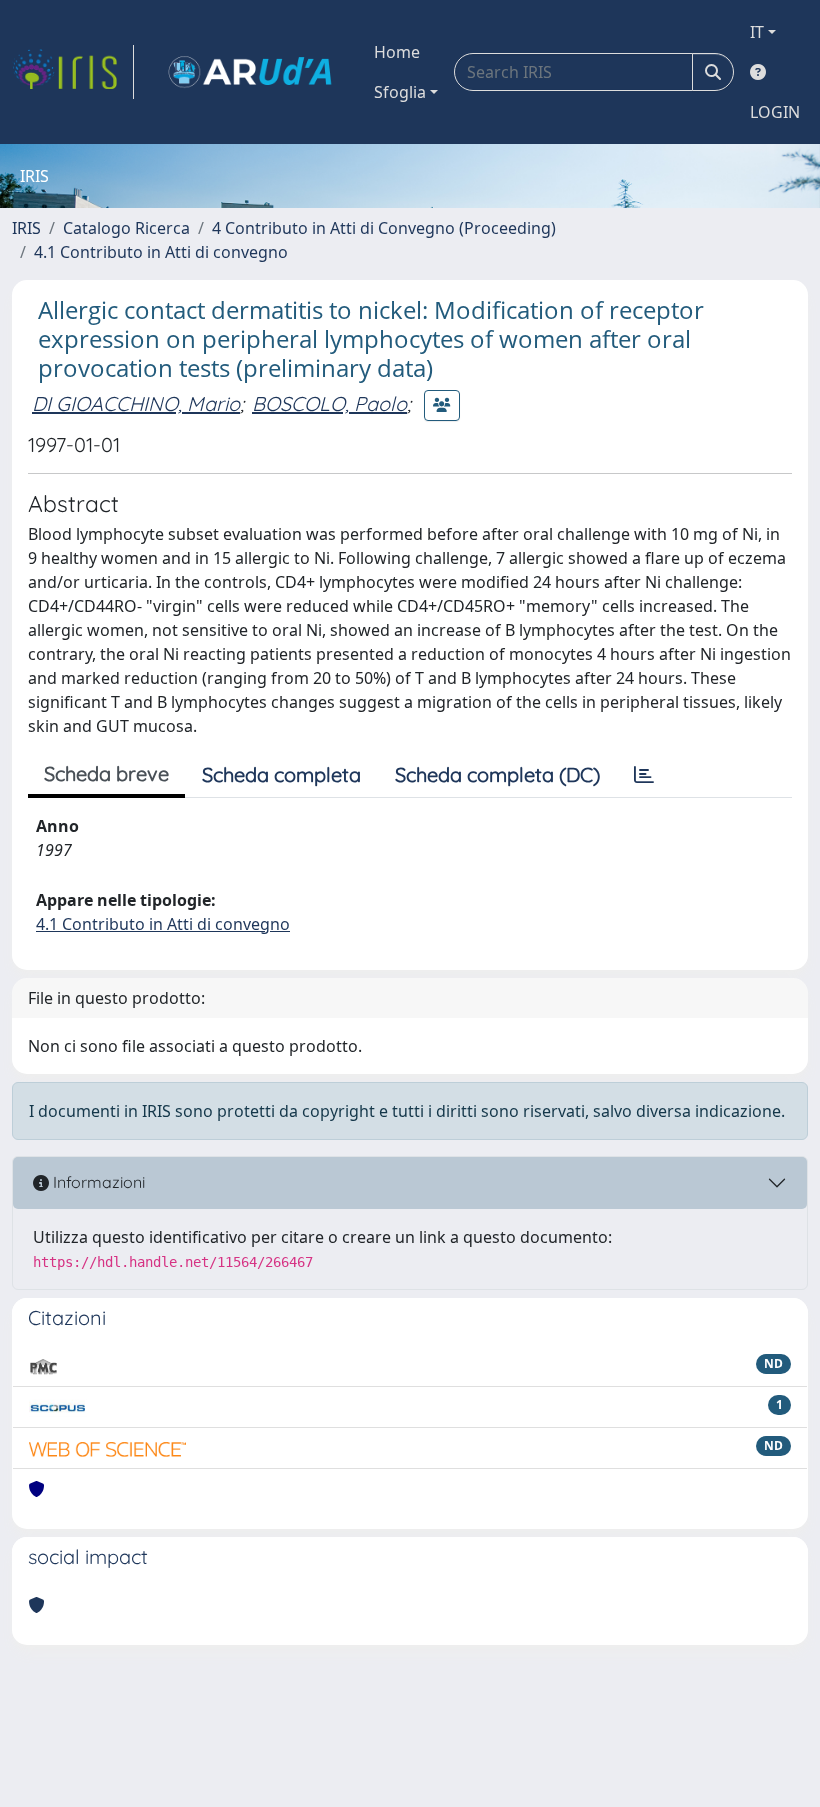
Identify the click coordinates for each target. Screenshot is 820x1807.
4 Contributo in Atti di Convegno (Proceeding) (384, 228)
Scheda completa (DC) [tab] (497, 774)
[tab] (644, 775)
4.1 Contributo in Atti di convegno (161, 252)
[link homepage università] (250, 72)
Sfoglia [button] (400, 92)
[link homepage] (73, 72)
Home (397, 52)
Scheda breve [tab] (106, 773)
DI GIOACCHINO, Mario (136, 403)
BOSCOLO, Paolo (329, 403)
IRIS (26, 228)
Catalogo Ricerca (126, 228)
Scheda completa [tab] (281, 774)
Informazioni (97, 1182)
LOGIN (775, 112)
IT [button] (757, 32)
